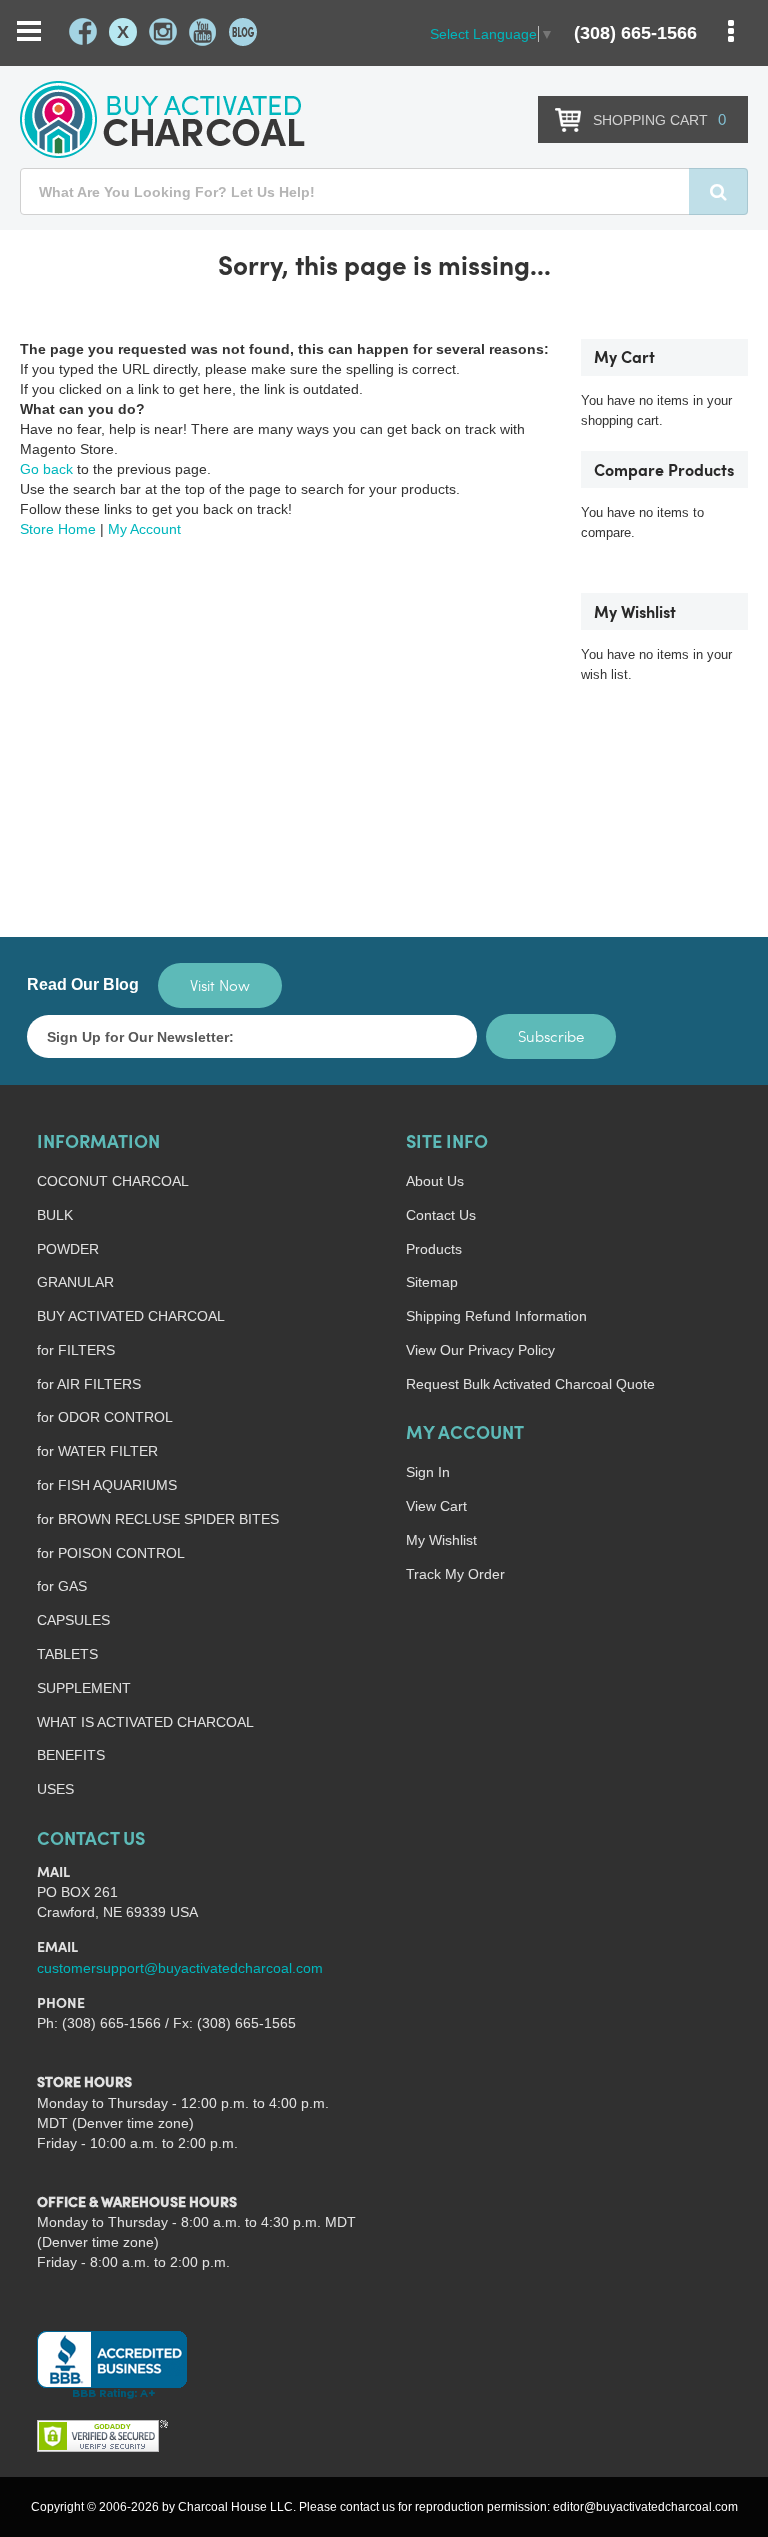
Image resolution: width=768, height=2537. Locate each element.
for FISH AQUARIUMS (107, 1485)
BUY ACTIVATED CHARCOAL (131, 1316)
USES (55, 1789)
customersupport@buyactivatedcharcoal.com (180, 1968)
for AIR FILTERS (89, 1384)
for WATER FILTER (97, 1451)
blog (243, 32)
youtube (203, 32)
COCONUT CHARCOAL (113, 1181)
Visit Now (220, 985)
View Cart (436, 1506)
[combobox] (384, 191)
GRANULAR (75, 1282)
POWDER (68, 1249)
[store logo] (162, 119)
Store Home (58, 529)
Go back (46, 469)
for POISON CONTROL (111, 1553)
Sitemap (432, 1282)
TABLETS (67, 1654)
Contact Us (441, 1215)
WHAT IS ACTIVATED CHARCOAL (145, 1722)
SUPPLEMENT (84, 1688)
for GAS (62, 1586)
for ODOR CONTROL (105, 1417)
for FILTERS (76, 1350)
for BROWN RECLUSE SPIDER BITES (158, 1519)
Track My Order (455, 1574)
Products (434, 1249)
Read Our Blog (83, 984)
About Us (435, 1181)
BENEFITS (71, 1755)
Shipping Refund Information (496, 1316)
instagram (163, 32)
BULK (55, 1215)
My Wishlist (441, 1540)
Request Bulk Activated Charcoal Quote (530, 1384)
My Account (144, 529)
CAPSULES (73, 1620)
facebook (83, 32)
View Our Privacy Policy (480, 1350)
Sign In (428, 1472)
